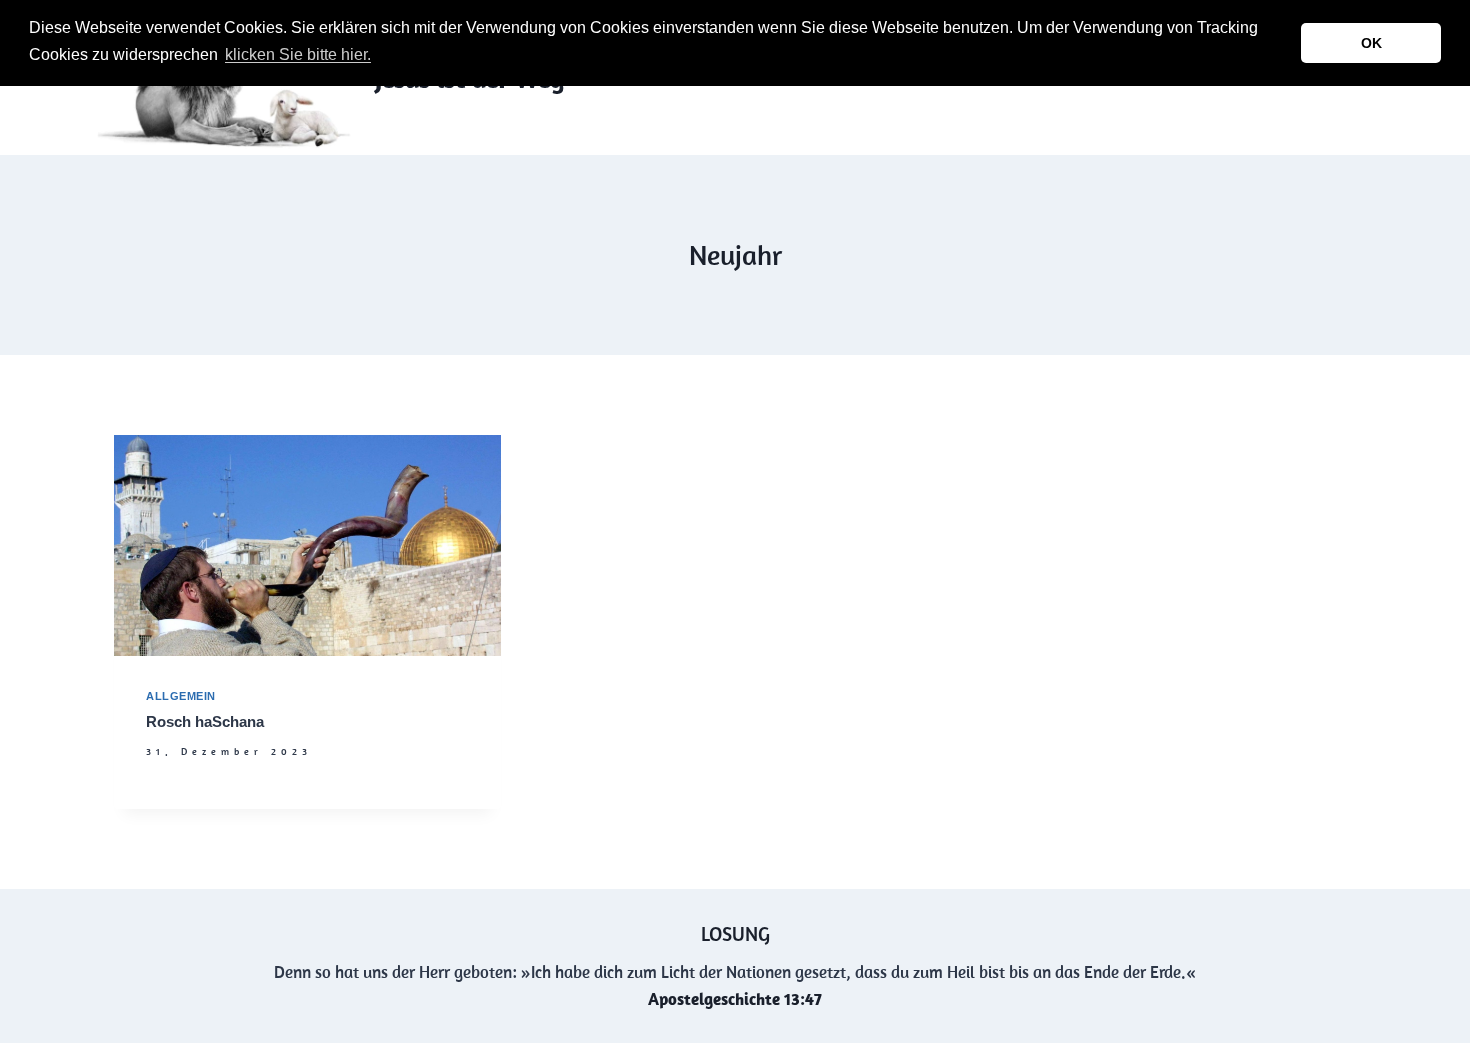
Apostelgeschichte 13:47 (735, 999)
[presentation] (307, 545)
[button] (381, 57)
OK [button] (1371, 43)
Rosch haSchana (205, 721)
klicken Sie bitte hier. (298, 54)
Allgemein (181, 696)
